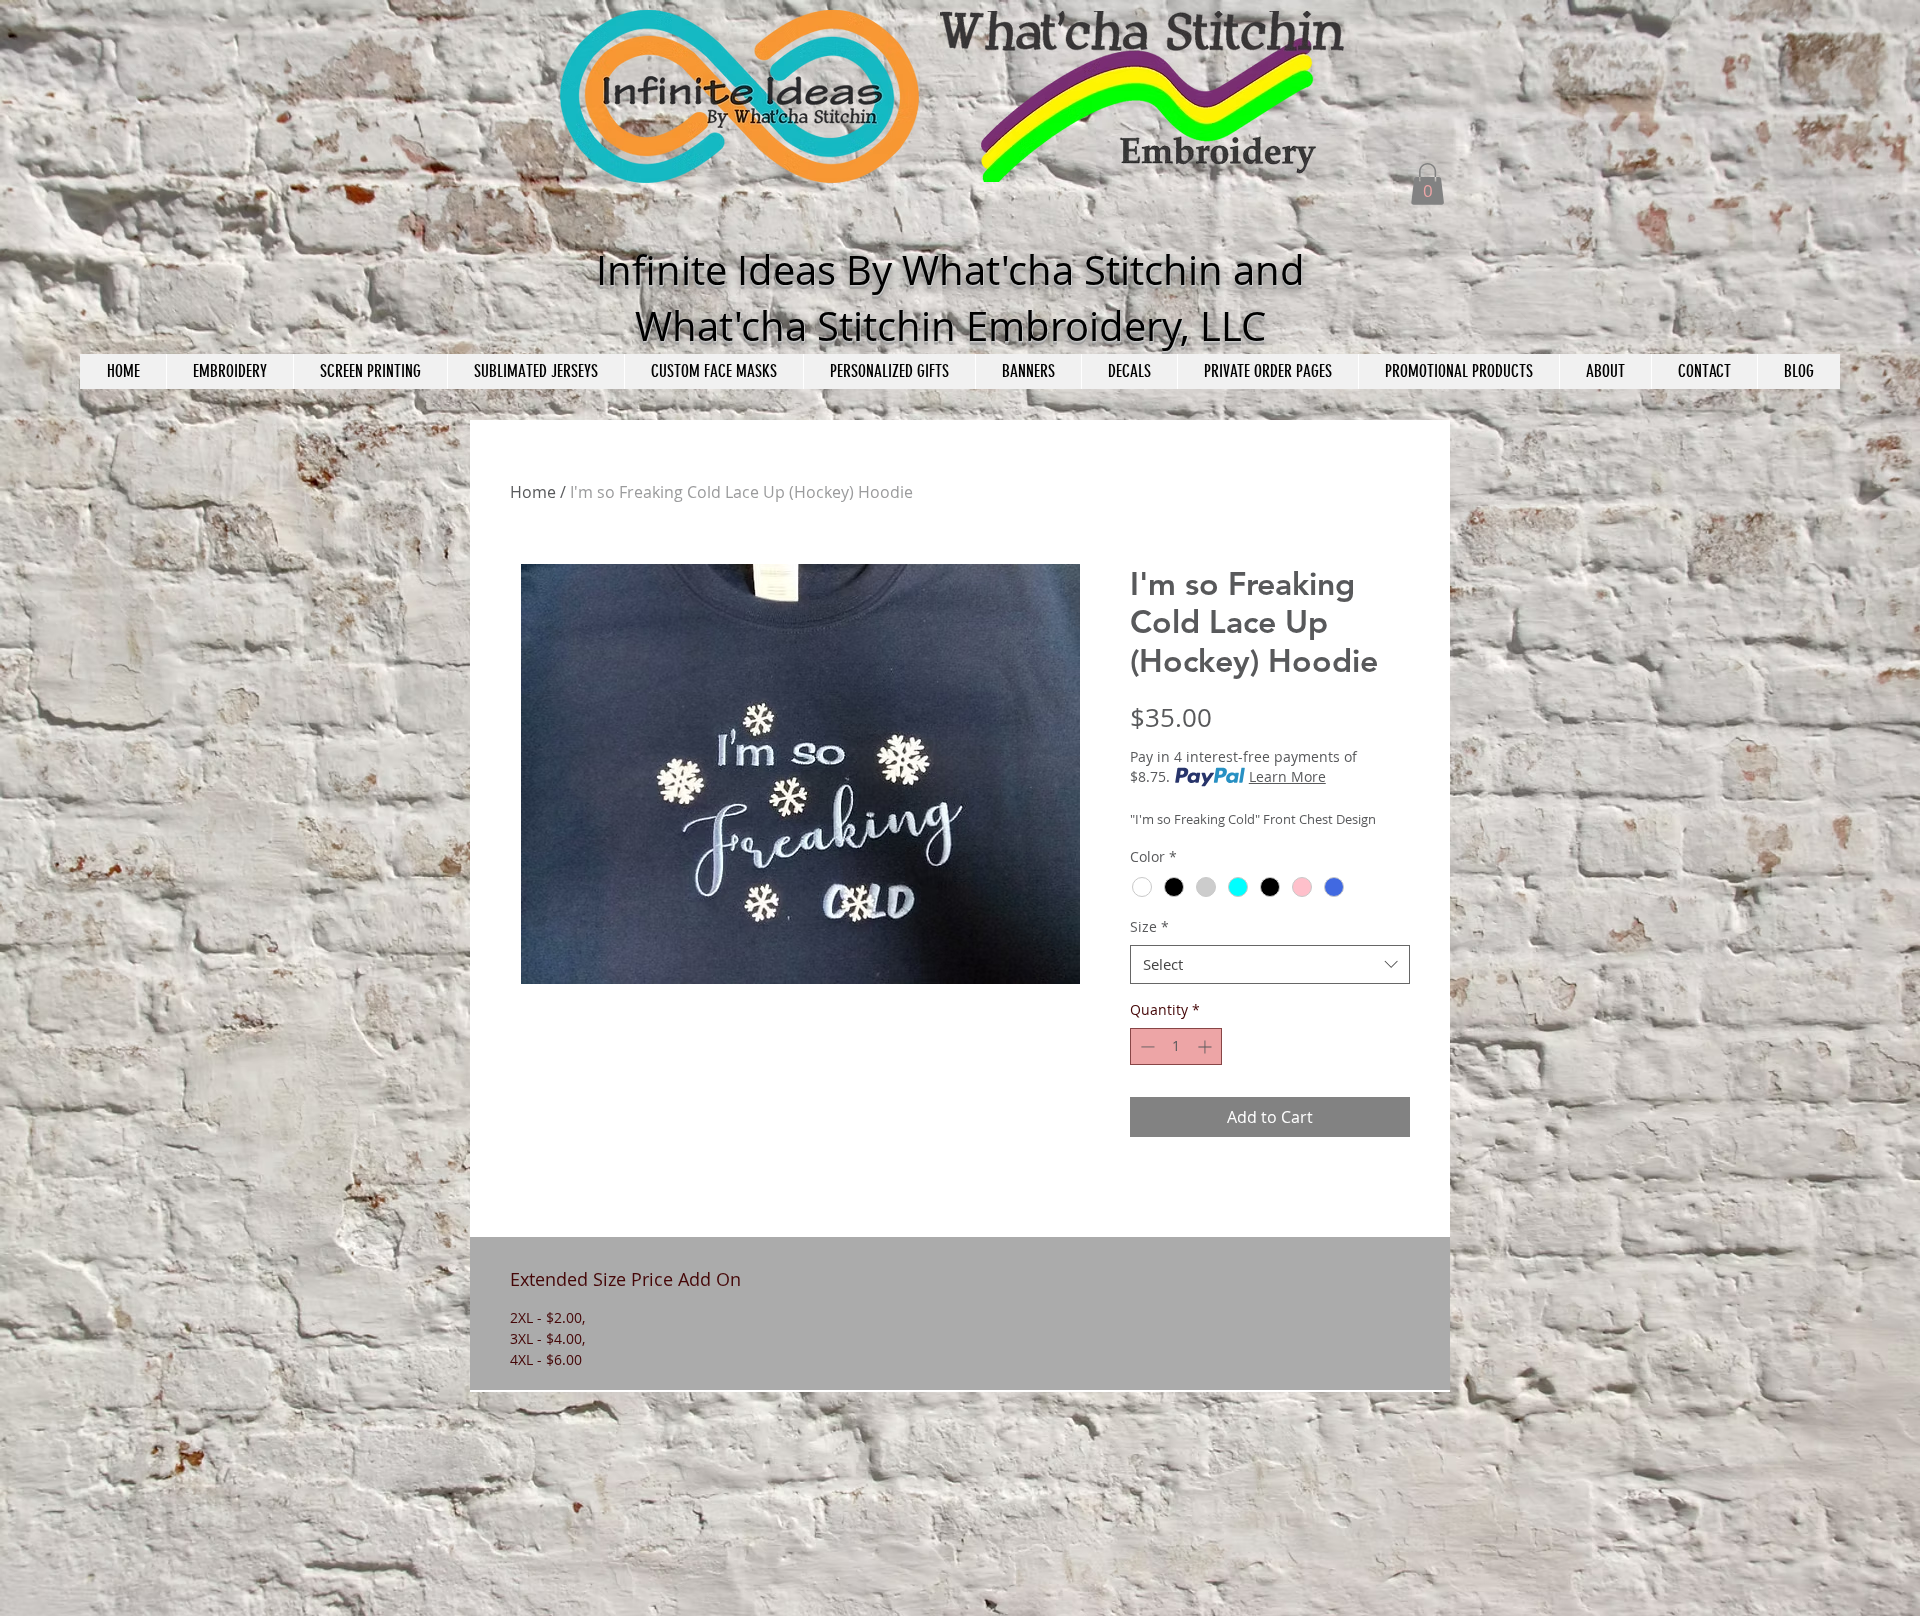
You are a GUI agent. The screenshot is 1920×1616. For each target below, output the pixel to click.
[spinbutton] (1176, 1046)
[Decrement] (1145, 1046)
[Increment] (1206, 1046)
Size (1149, 926)
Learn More (1287, 776)
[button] (1427, 184)
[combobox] (1270, 964)
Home (533, 492)
